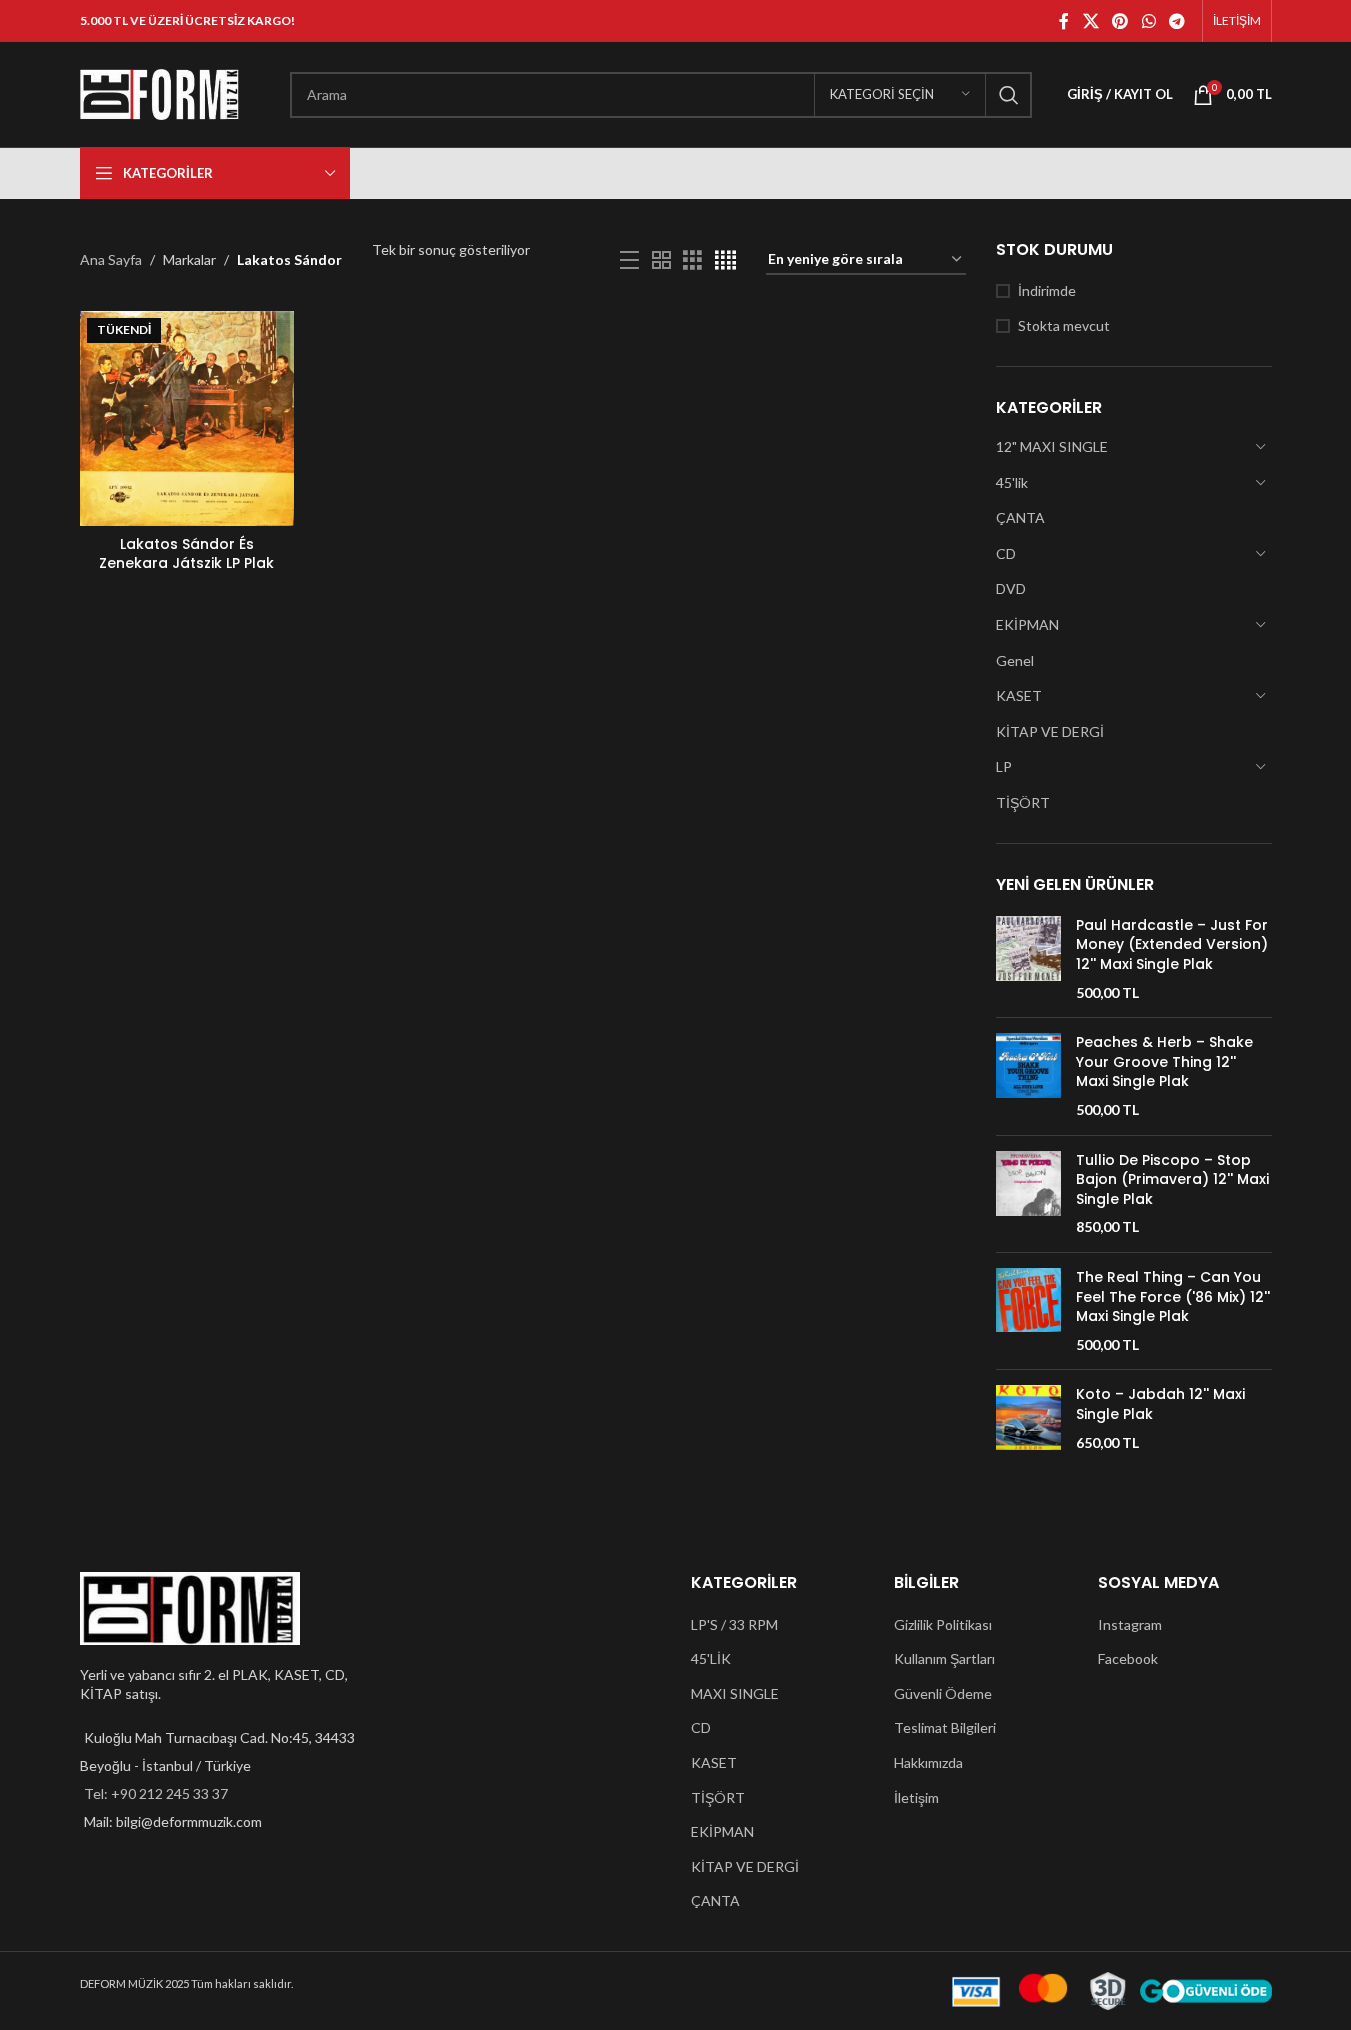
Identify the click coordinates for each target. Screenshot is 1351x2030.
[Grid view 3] (692, 260)
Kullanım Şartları (944, 1658)
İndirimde (1047, 290)
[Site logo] (160, 92)
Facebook (1128, 1658)
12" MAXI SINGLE (1052, 446)
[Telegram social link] (1176, 21)
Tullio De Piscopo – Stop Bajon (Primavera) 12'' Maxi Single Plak (1172, 1180)
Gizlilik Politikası (943, 1624)
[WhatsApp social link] (1148, 21)
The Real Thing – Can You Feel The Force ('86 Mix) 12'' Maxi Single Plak (1173, 1297)
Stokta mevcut (1064, 325)
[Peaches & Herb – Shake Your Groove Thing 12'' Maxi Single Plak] (1028, 1076)
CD (1006, 553)
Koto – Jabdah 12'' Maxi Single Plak (1160, 1404)
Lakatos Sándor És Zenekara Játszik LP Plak (186, 554)
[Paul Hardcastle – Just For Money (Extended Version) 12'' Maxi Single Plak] (1028, 959)
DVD (1011, 588)
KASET (1019, 695)
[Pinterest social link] (1120, 21)
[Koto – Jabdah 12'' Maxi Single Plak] (1028, 1418)
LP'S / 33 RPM (734, 1624)
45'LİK (711, 1658)
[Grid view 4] (725, 260)
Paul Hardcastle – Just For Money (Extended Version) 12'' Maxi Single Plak (1172, 945)
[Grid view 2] (661, 260)
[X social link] (1090, 21)
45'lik (1012, 482)
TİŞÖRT (1023, 802)
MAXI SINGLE (735, 1693)
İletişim (916, 1797)
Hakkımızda (928, 1762)
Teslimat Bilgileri (945, 1727)
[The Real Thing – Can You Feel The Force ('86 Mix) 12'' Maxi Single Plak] (1028, 1311)
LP (1004, 766)
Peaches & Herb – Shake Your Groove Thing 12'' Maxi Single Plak (1164, 1062)
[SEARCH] (1009, 95)
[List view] (629, 260)
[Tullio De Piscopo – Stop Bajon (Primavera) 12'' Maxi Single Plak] (1028, 1194)
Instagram (1130, 1624)
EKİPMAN (1027, 624)
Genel (1015, 660)
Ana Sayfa (111, 259)
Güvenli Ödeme (943, 1693)
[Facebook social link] (1064, 21)
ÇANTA (1020, 517)
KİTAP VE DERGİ (1050, 731)
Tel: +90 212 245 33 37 (156, 1793)
